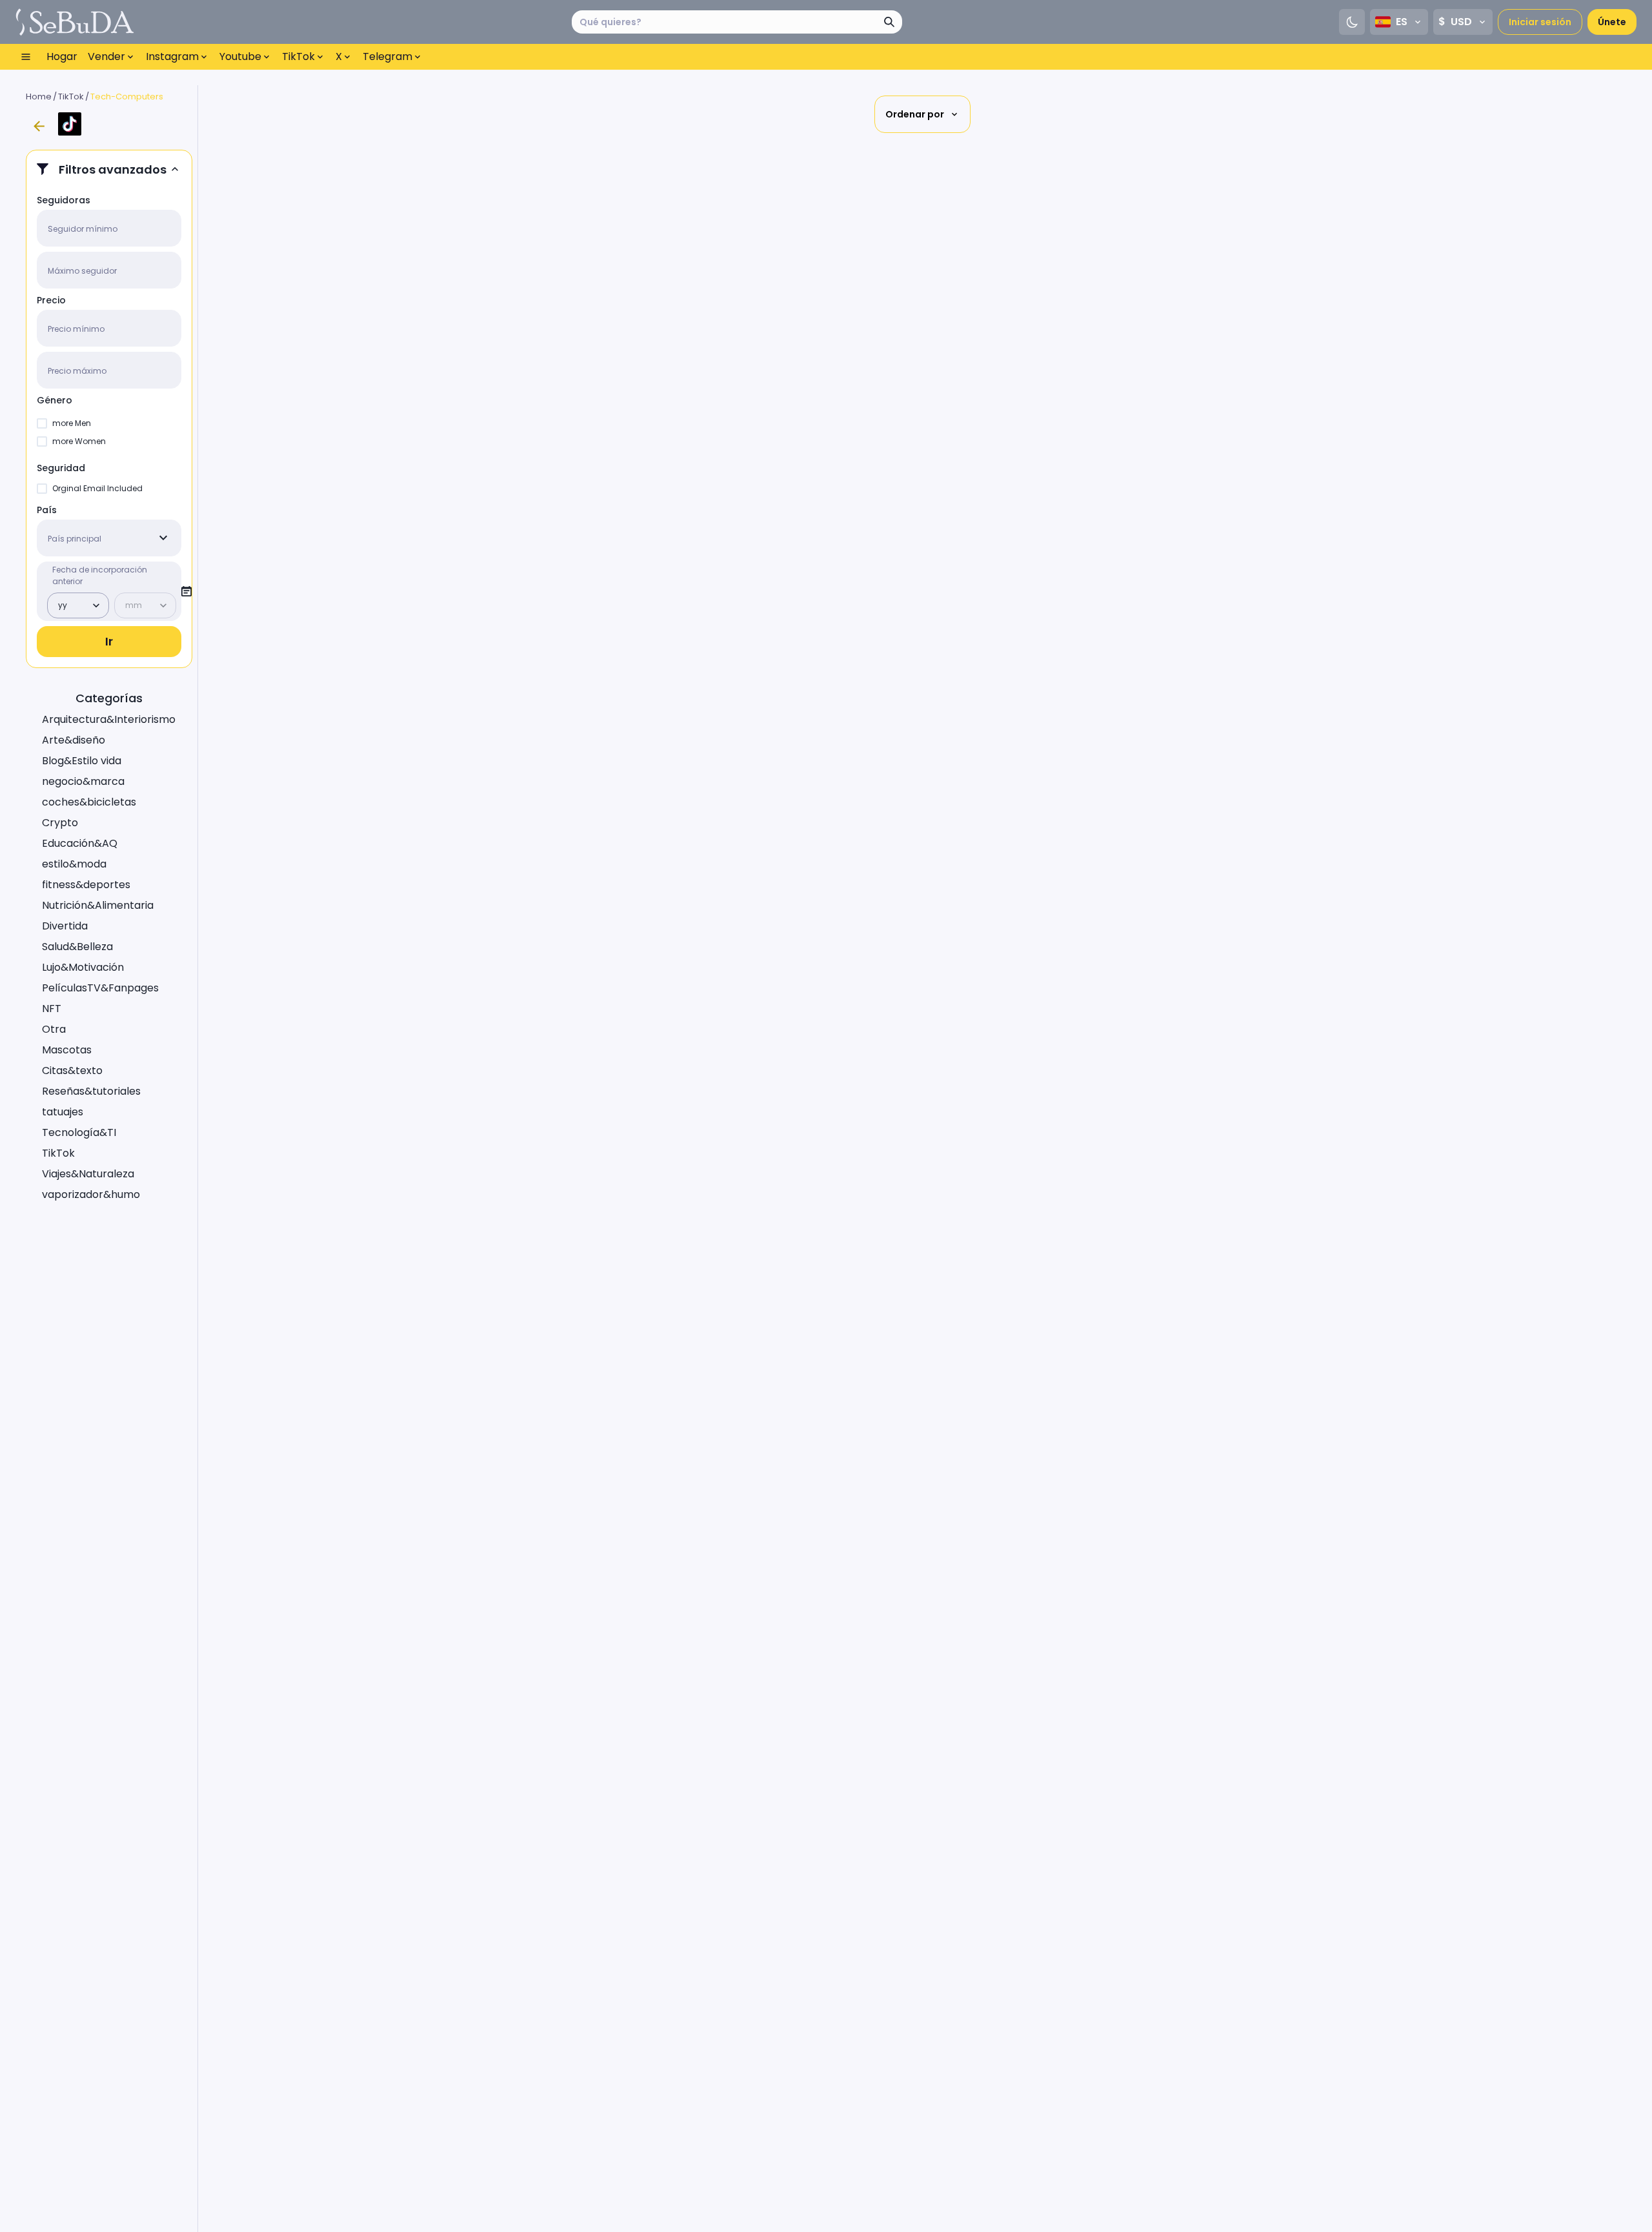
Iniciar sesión (1540, 22)
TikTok (71, 96)
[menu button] (26, 57)
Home (39, 96)
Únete (1612, 22)
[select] (163, 538)
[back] (39, 127)
